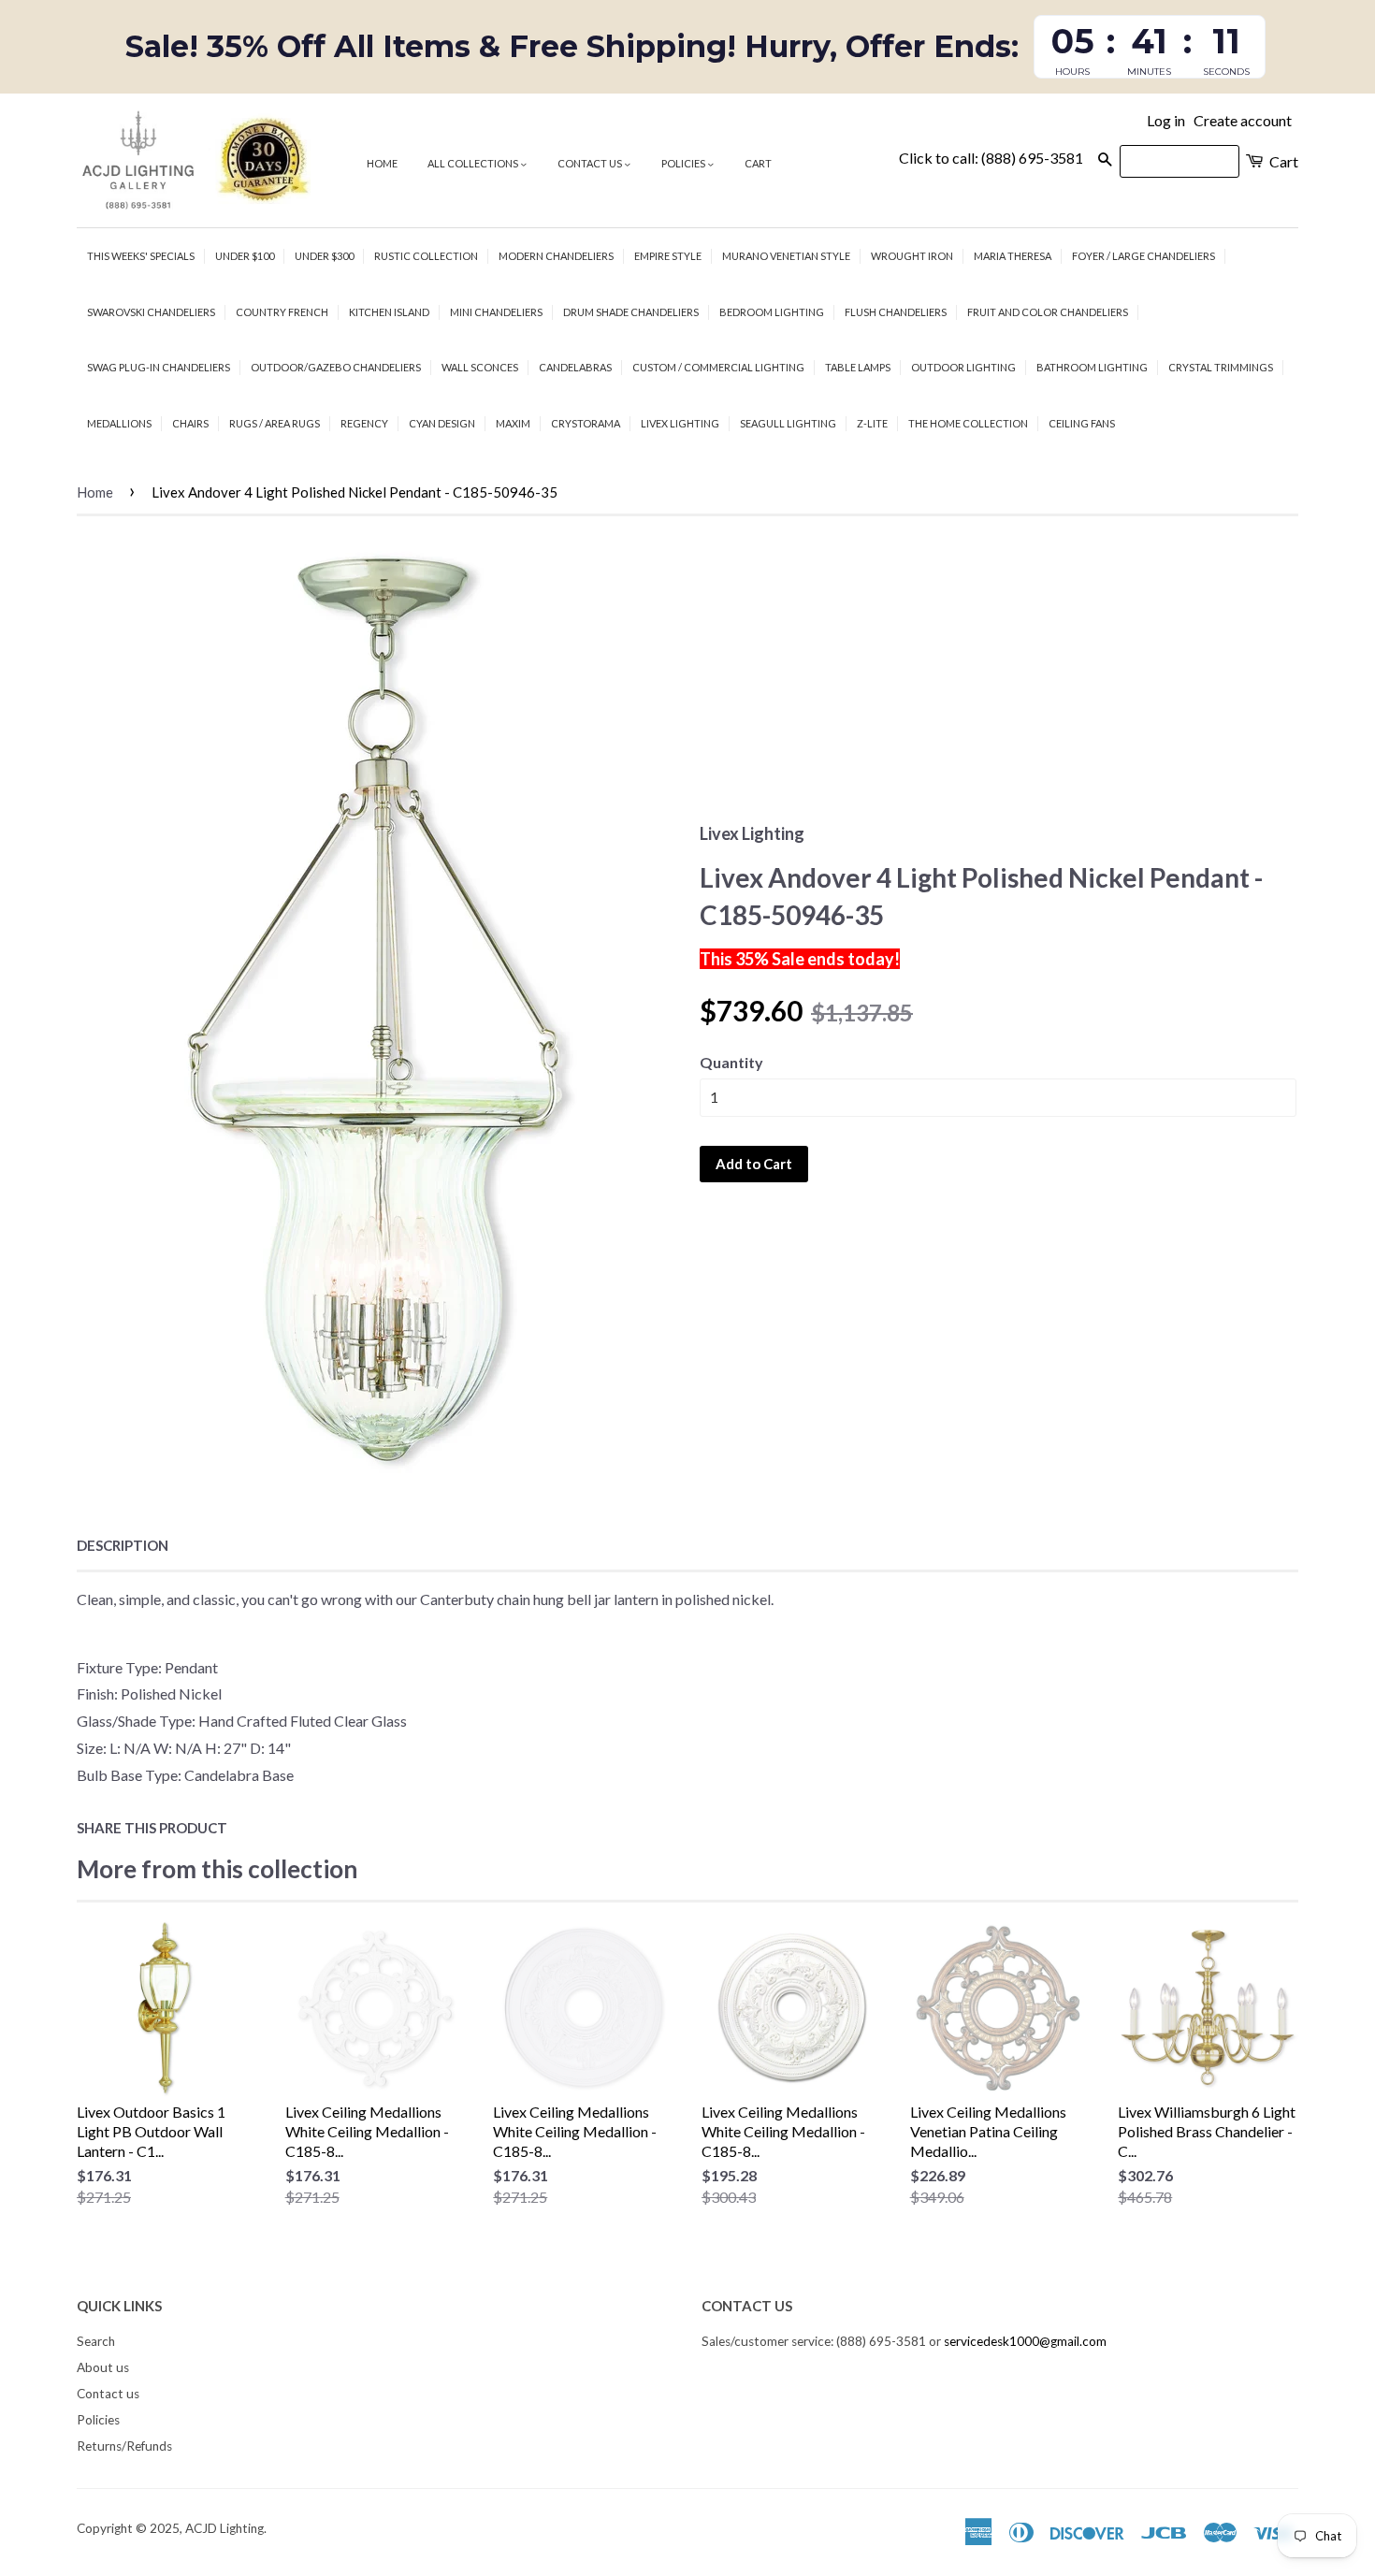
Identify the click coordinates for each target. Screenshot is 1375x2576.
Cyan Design (442, 423)
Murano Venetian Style (786, 256)
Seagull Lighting (788, 423)
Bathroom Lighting (1092, 367)
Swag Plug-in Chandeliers (159, 367)
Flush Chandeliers (896, 312)
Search (96, 2341)
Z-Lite (872, 423)
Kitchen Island (389, 312)
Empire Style (668, 256)
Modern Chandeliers (556, 256)
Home (382, 163)
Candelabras (575, 367)
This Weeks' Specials (141, 256)
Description (123, 1545)
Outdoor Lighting (963, 367)
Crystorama (586, 423)
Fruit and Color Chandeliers (1048, 312)
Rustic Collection (426, 256)
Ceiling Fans (1082, 423)
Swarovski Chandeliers (151, 312)
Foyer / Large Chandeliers (1143, 256)
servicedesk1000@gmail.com (1025, 2341)
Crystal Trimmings (1221, 367)
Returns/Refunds (124, 2446)
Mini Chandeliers (496, 312)
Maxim (513, 423)
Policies (684, 163)
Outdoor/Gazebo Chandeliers (336, 367)
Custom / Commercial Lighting (718, 367)
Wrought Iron (912, 256)
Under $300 (324, 256)
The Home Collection (968, 423)
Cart (758, 163)
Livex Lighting (680, 423)
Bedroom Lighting (772, 312)
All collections (474, 163)
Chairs (190, 423)
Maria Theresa (1013, 256)
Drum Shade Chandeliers (631, 312)
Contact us (591, 163)
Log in (1166, 120)
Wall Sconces (480, 367)
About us (103, 2367)
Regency (364, 423)
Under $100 (245, 256)
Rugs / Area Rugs (275, 423)
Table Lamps (858, 367)
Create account (1243, 120)
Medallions (119, 423)
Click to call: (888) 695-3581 (991, 158)
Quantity (731, 1062)
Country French (282, 312)
